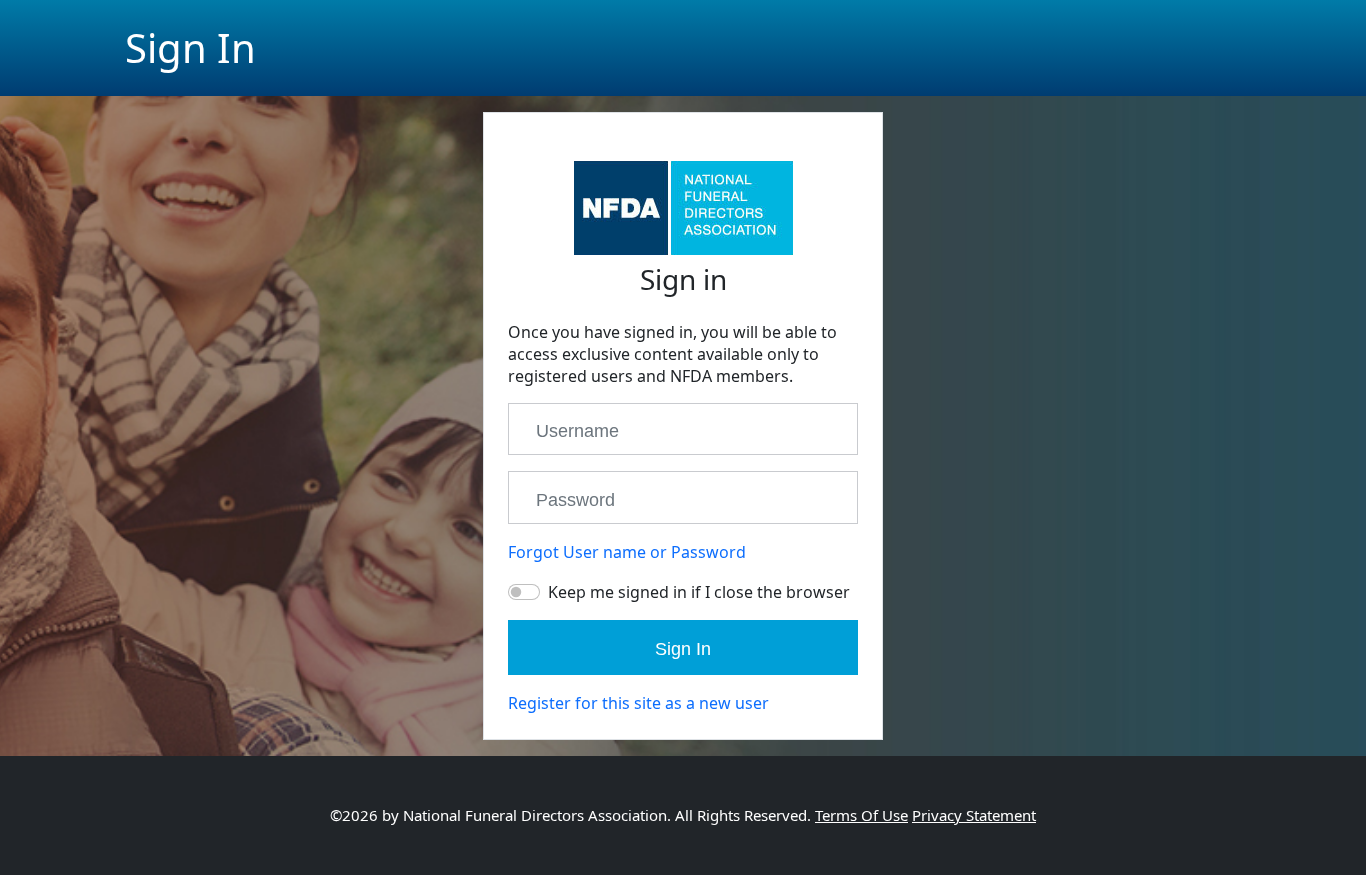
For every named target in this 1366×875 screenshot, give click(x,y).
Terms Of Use (861, 815)
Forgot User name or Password (627, 552)
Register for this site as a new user (638, 703)
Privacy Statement (974, 815)
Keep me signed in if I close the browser (699, 592)
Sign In (683, 649)
